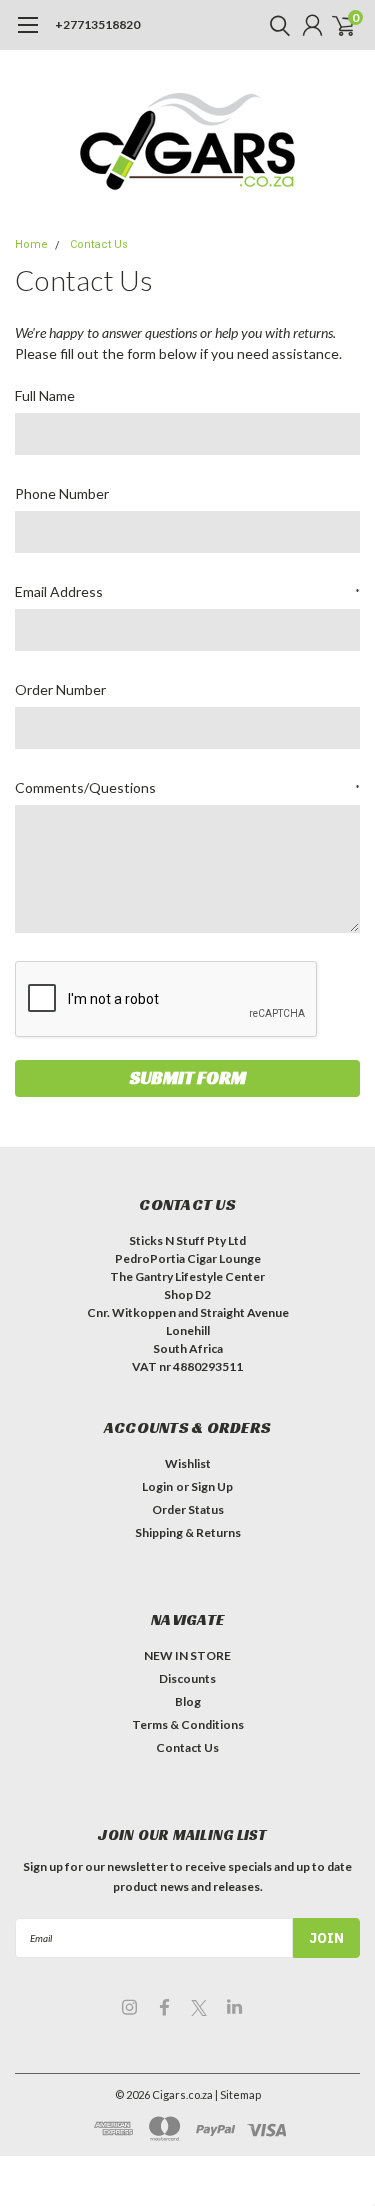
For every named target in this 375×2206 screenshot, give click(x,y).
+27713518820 (97, 24)
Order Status (188, 1509)
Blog (188, 1701)
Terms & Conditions (188, 1724)
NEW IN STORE (187, 1655)
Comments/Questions (187, 787)
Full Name (45, 395)
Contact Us (99, 244)
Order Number (60, 689)
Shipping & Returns (188, 1532)
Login (157, 1486)
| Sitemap (238, 2094)
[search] (275, 25)
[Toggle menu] (27, 35)
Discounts (187, 1678)
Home (31, 244)
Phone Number (62, 493)
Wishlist (188, 1463)
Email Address (187, 591)
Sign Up (212, 1486)
